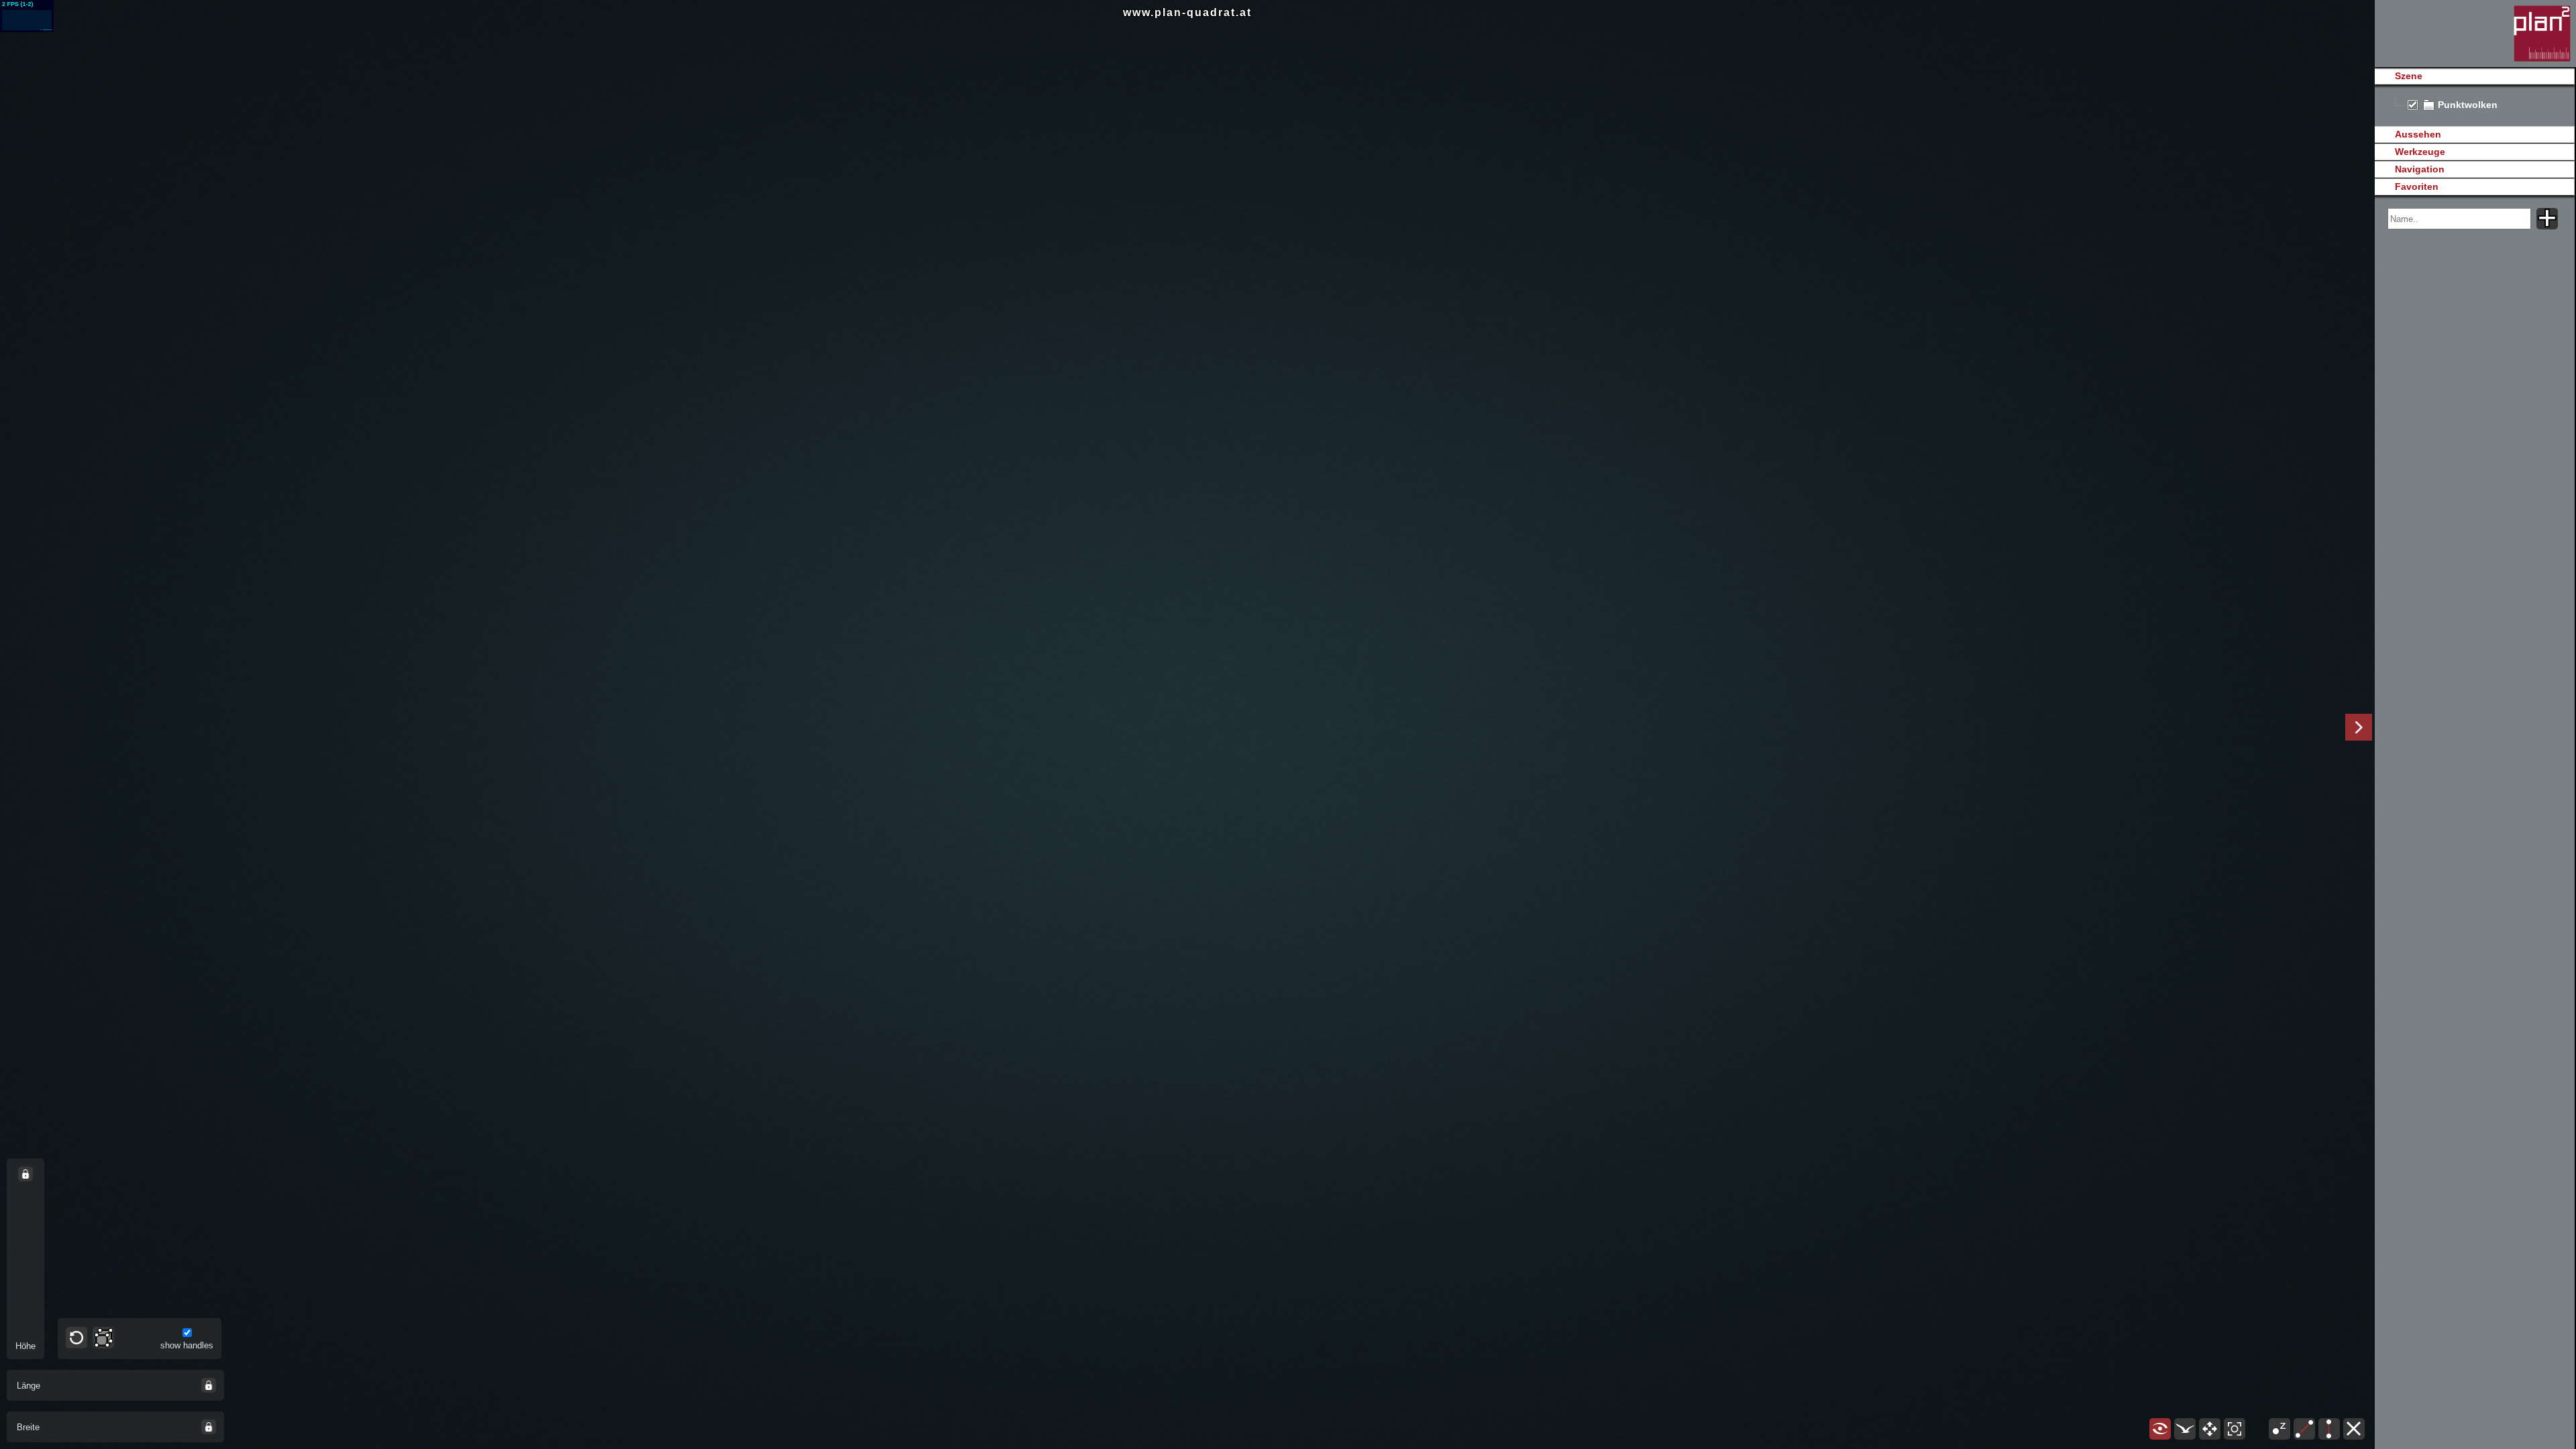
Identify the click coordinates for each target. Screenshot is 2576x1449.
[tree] (2474, 105)
